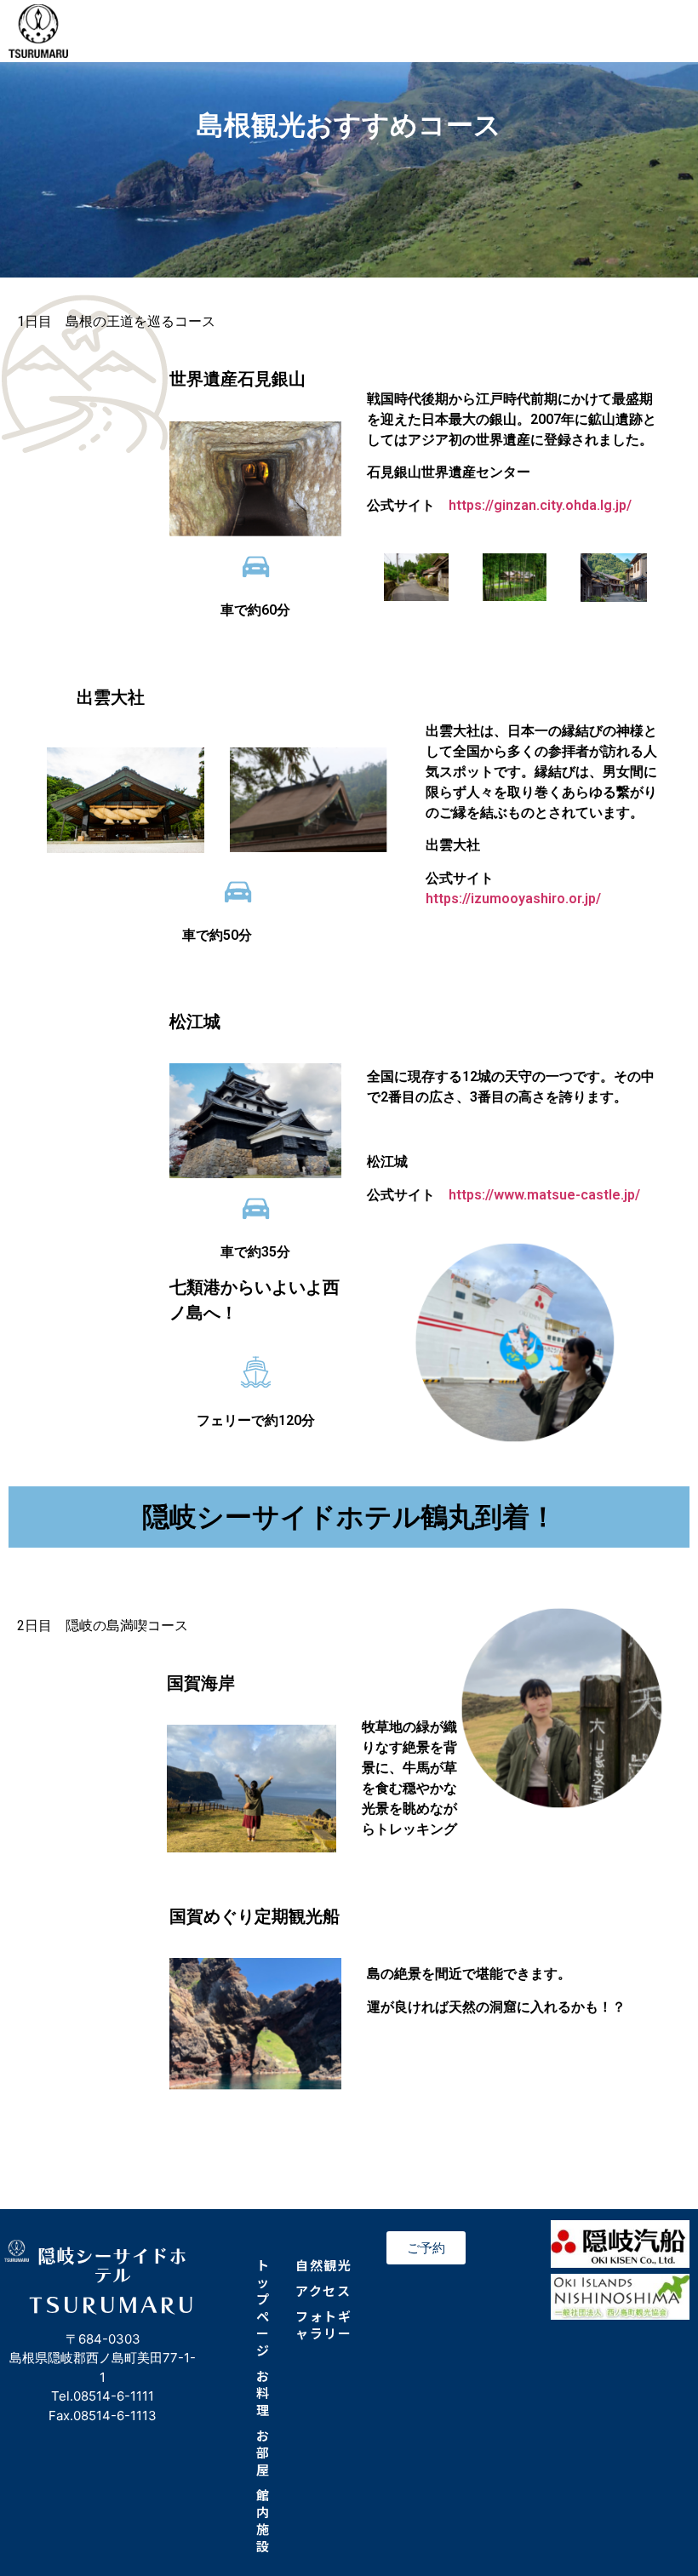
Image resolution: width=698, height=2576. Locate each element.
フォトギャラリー (323, 2324)
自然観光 (323, 2265)
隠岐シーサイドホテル (112, 2265)
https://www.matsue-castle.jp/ (544, 1195)
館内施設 (263, 2520)
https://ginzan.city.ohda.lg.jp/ (540, 505)
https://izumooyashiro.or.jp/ (513, 899)
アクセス (323, 2290)
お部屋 (263, 2452)
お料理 (263, 2393)
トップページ (263, 2307)
